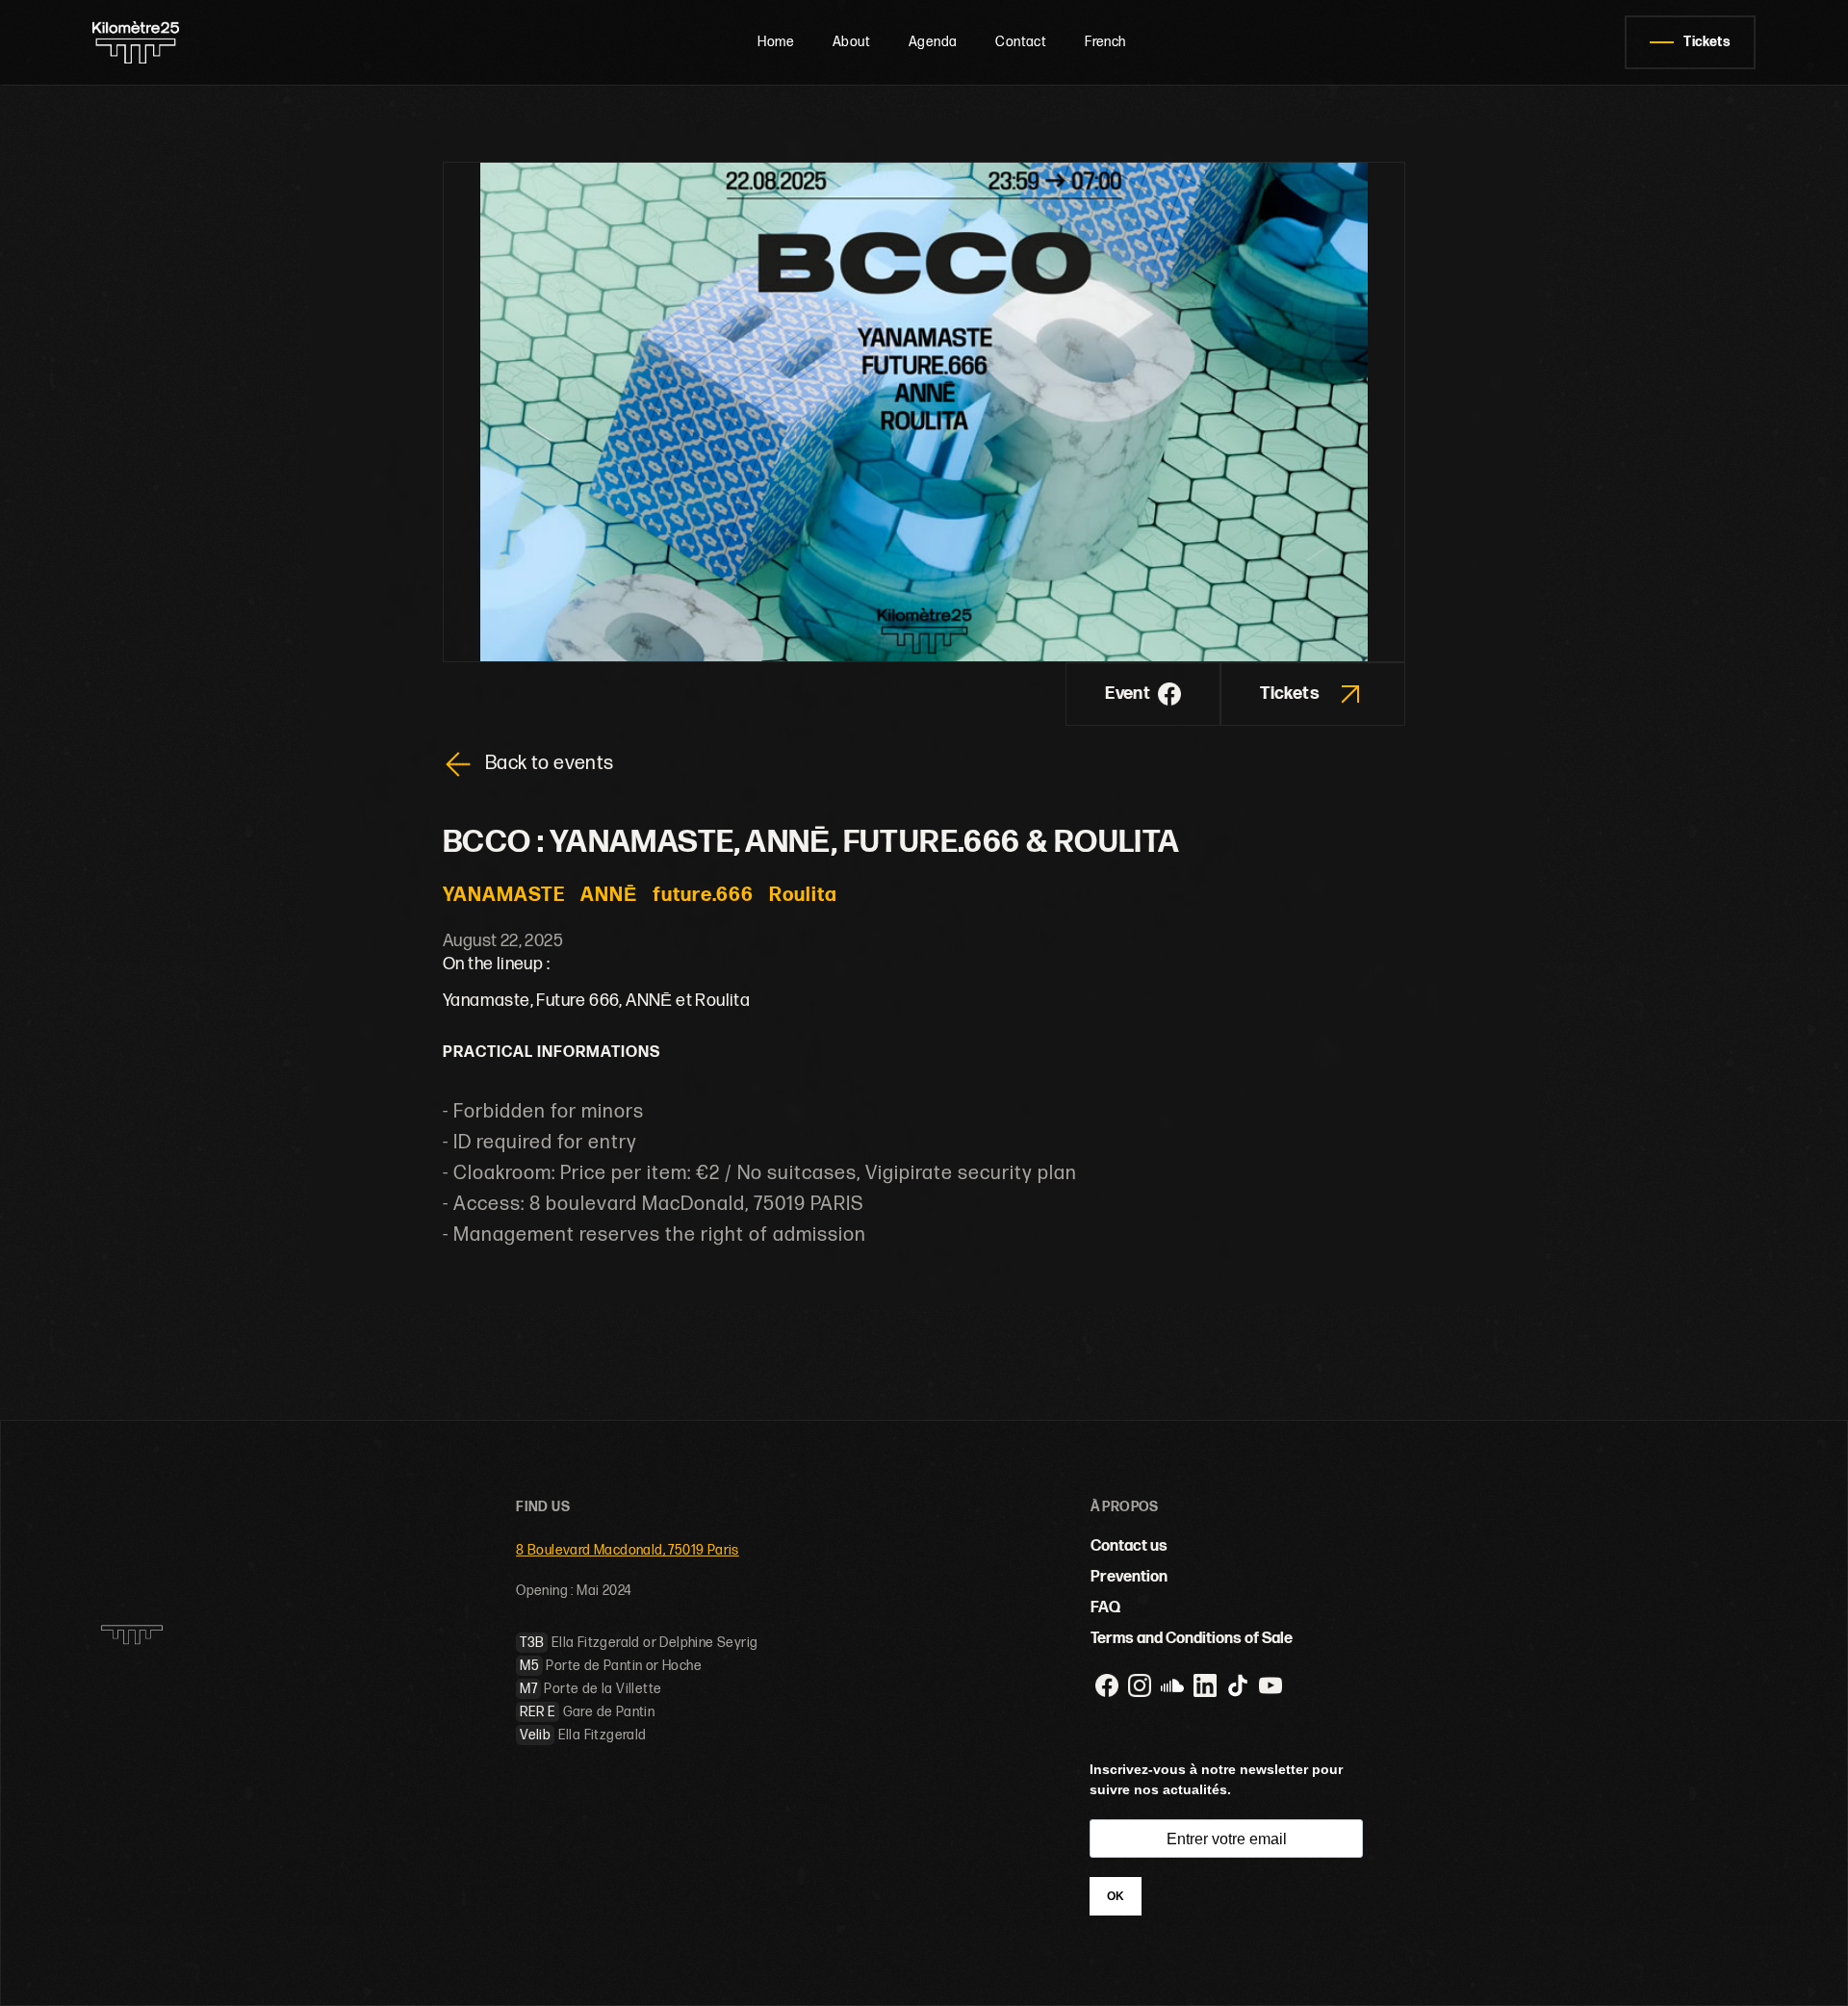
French (1105, 42)
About (851, 42)
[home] (176, 42)
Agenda (933, 42)
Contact (1021, 42)
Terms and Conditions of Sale (1192, 1639)
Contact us (1129, 1546)
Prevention (1129, 1577)
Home (776, 42)
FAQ (1105, 1608)
